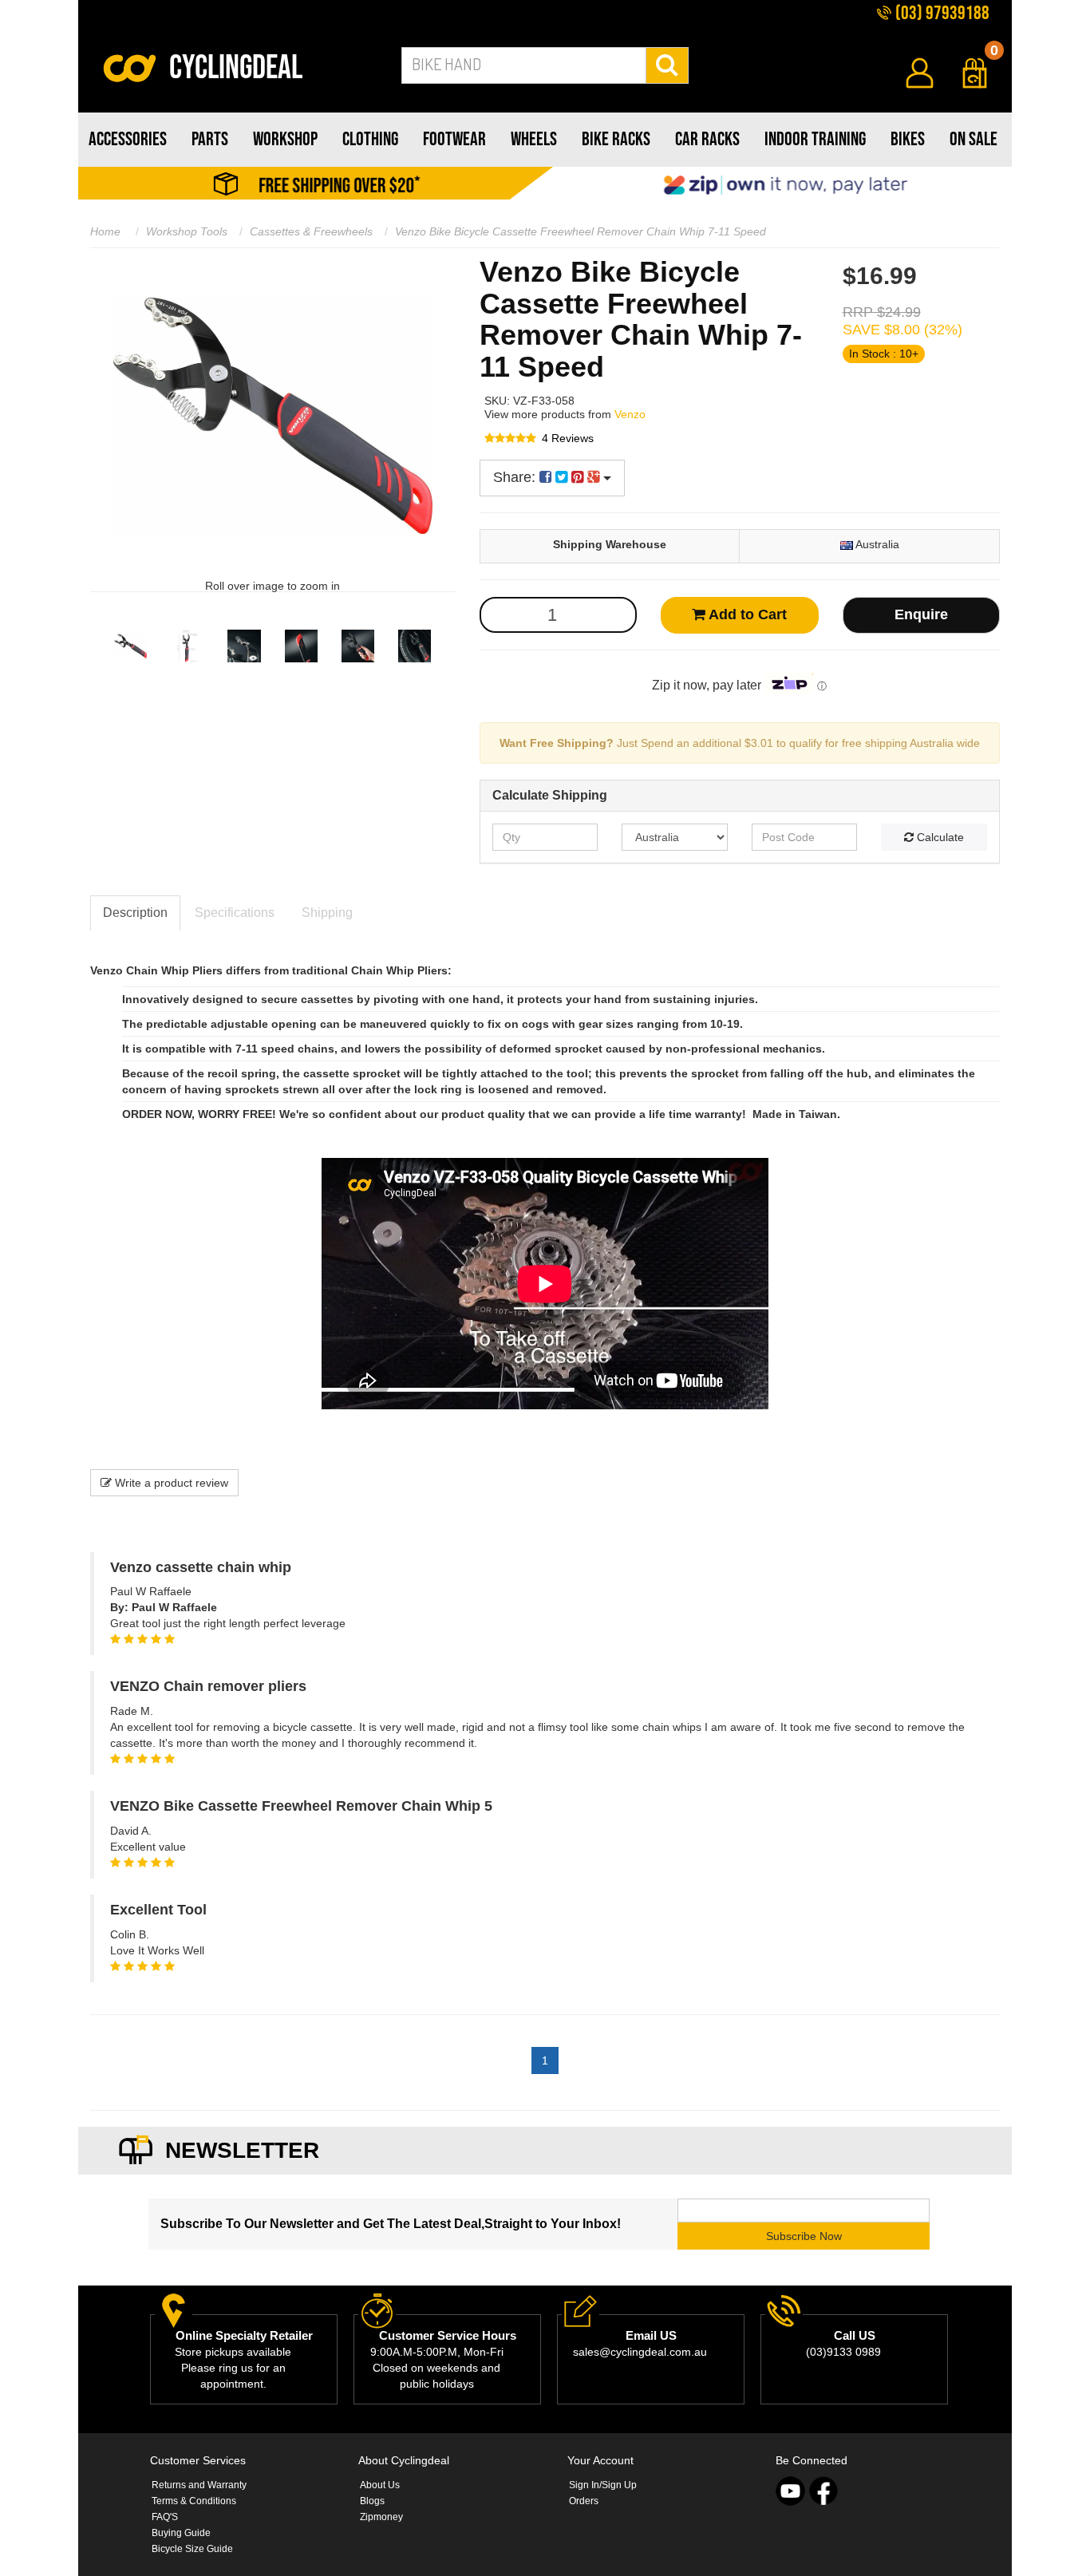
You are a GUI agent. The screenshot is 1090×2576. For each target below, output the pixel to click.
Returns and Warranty (199, 2485)
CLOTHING (370, 139)
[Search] (667, 65)
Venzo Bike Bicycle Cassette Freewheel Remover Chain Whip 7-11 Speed (581, 231)
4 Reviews (568, 438)
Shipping (327, 913)
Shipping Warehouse (610, 544)
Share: (516, 477)
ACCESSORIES (128, 139)
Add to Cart (746, 614)
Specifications (235, 913)
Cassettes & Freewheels (311, 231)
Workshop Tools (187, 231)
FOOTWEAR (454, 139)
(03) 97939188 (941, 13)
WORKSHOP (285, 139)
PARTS (210, 139)
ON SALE (973, 139)
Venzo (630, 414)
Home (105, 231)
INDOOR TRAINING (815, 139)
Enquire (921, 614)
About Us (380, 2485)
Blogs (372, 2501)
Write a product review (170, 1483)
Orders (584, 2501)
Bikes (908, 139)
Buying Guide (181, 2533)
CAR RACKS (707, 139)
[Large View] (130, 646)
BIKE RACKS (616, 139)
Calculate (939, 837)
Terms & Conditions (194, 2501)
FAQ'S (165, 2517)
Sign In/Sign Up (603, 2485)
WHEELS (534, 139)
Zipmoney (381, 2517)
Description (135, 913)
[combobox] (524, 65)
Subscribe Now (804, 2236)
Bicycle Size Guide (192, 2549)
